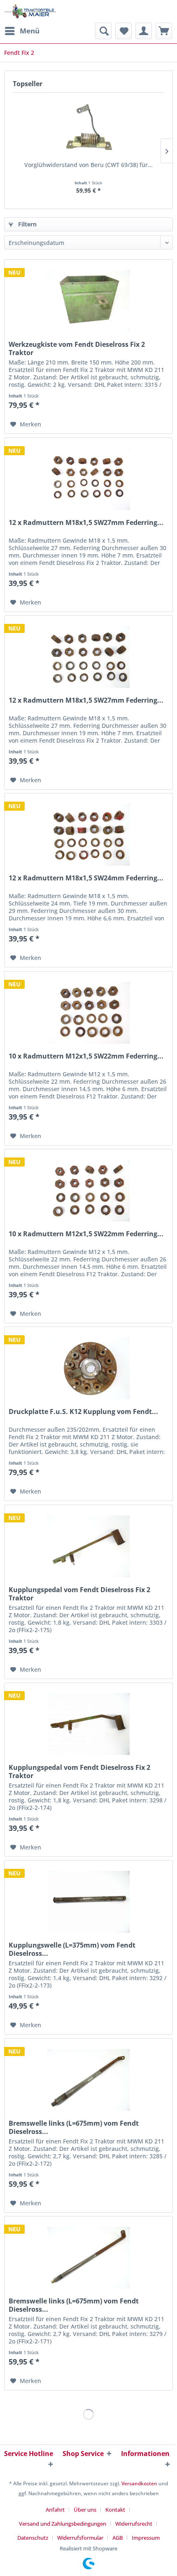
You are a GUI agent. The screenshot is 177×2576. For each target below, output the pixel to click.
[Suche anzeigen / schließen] (103, 31)
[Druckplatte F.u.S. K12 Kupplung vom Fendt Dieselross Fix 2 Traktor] (88, 1368)
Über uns (85, 2510)
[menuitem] (22, 31)
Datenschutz (33, 2538)
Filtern (27, 224)
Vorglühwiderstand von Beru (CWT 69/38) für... (88, 165)
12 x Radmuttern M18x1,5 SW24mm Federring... (86, 878)
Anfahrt (55, 2510)
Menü (30, 31)
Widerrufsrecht (134, 2524)
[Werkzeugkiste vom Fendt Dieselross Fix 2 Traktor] (88, 301)
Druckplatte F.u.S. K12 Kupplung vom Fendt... (83, 1412)
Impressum (146, 2538)
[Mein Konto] (144, 31)
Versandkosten (139, 2483)
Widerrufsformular (80, 2538)
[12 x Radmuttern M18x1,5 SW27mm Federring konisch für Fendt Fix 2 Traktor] (88, 657)
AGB (118, 2538)
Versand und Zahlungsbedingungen (63, 2524)
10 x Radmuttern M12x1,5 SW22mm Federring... (86, 1056)
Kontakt (115, 2510)
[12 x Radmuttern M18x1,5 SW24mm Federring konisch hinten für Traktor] (88, 835)
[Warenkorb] (164, 31)
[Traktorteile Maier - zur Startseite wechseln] (30, 11)
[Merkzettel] (123, 31)
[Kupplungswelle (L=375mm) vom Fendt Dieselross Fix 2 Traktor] (88, 1902)
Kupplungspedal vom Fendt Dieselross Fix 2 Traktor (79, 1594)
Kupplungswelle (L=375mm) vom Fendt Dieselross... (72, 1949)
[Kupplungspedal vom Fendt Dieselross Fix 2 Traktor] (88, 1546)
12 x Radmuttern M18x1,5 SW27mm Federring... (86, 523)
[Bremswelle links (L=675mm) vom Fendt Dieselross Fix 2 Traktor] (88, 2080)
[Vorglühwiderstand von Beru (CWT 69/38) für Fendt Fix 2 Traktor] (88, 128)
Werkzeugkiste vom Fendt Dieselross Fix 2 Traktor (77, 348)
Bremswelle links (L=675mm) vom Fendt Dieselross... (74, 2127)
